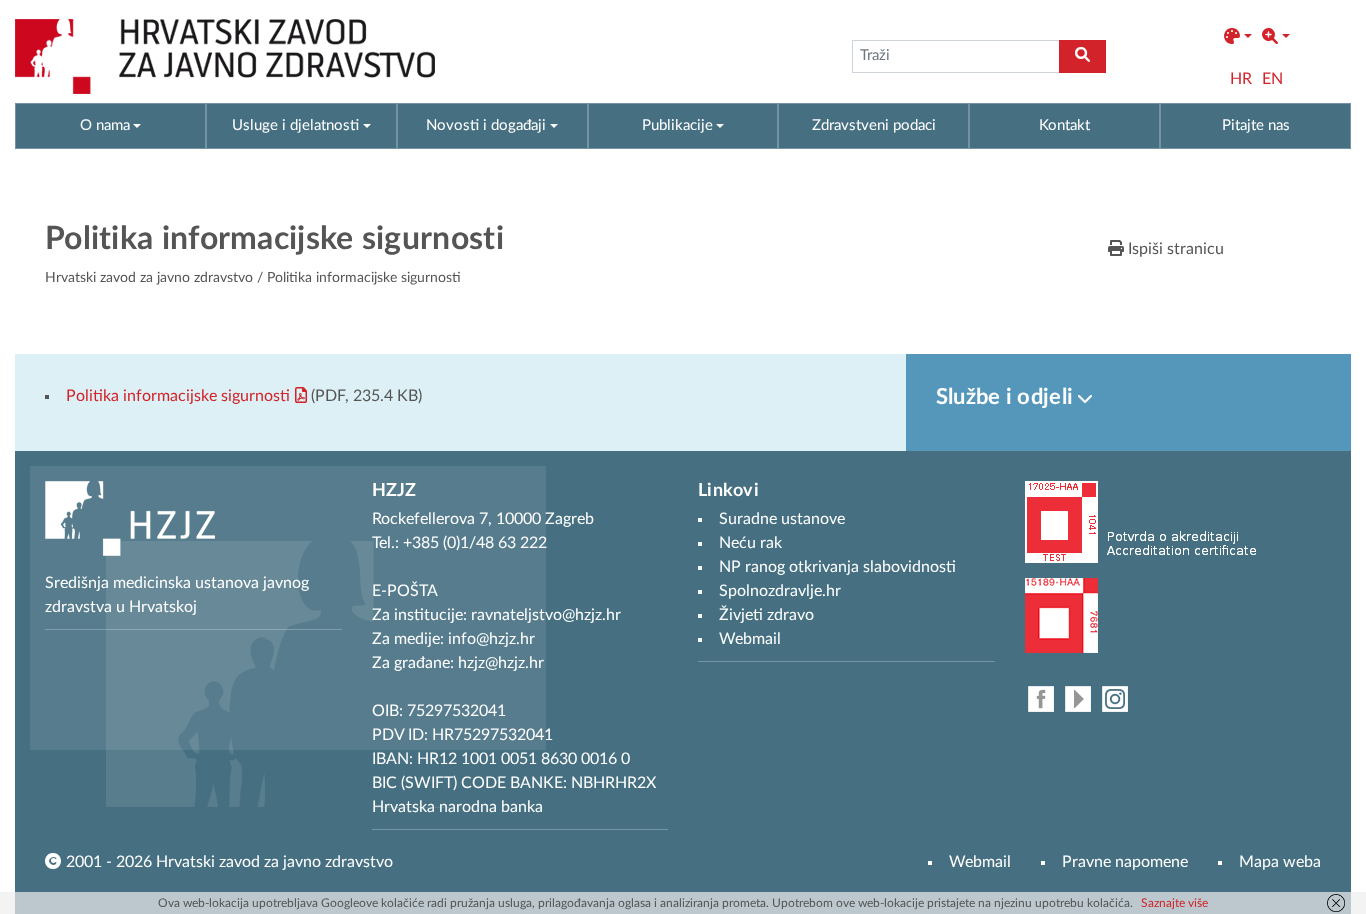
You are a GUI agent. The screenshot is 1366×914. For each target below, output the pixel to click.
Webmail (980, 862)
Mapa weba (1280, 862)
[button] (1238, 37)
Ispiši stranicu (1174, 249)
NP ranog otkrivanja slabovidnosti (837, 567)
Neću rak (750, 543)
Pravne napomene (1125, 862)
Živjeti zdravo (766, 615)
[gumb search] (1082, 56)
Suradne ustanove (782, 519)
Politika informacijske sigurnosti (178, 396)
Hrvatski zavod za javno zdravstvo (149, 278)
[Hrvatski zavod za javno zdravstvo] (225, 56)
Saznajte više (1174, 903)
